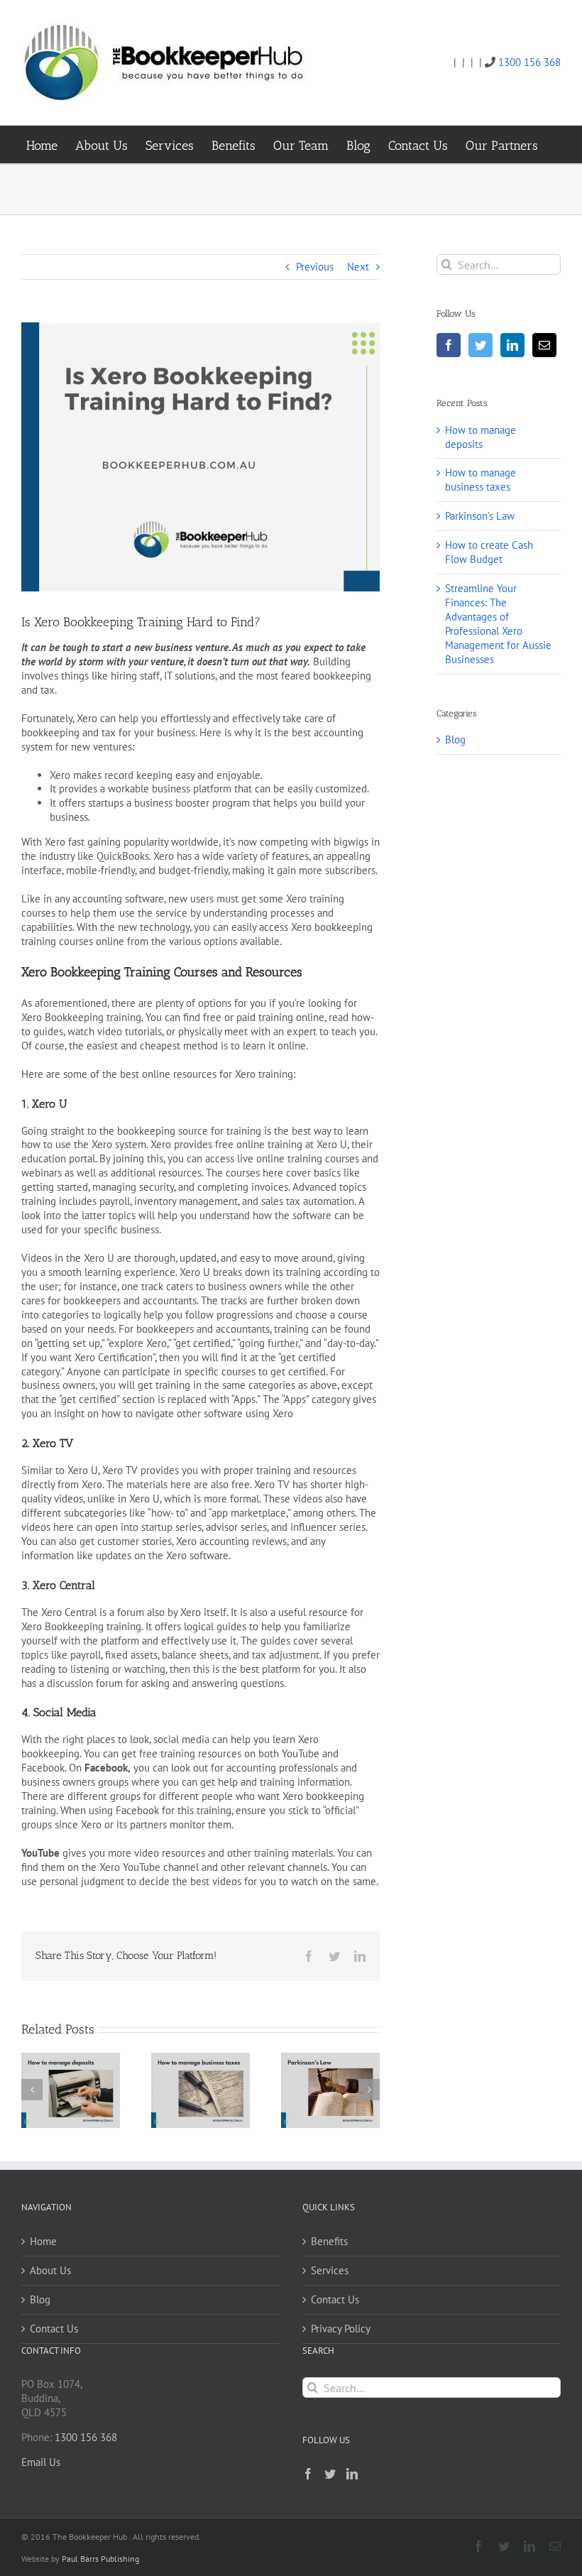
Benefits (329, 2241)
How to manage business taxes (481, 480)
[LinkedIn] (512, 345)
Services (330, 2270)
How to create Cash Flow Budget (489, 552)
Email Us (41, 2462)
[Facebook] (449, 345)
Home (43, 2241)
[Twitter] (481, 345)
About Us (50, 2270)
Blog (455, 739)
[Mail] (544, 345)
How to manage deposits (481, 437)
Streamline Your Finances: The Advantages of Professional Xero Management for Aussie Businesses (498, 624)
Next (358, 267)
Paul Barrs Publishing (100, 2559)
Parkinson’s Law (480, 516)
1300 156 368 (529, 62)
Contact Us (54, 2329)
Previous (315, 267)
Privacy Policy (341, 2329)
